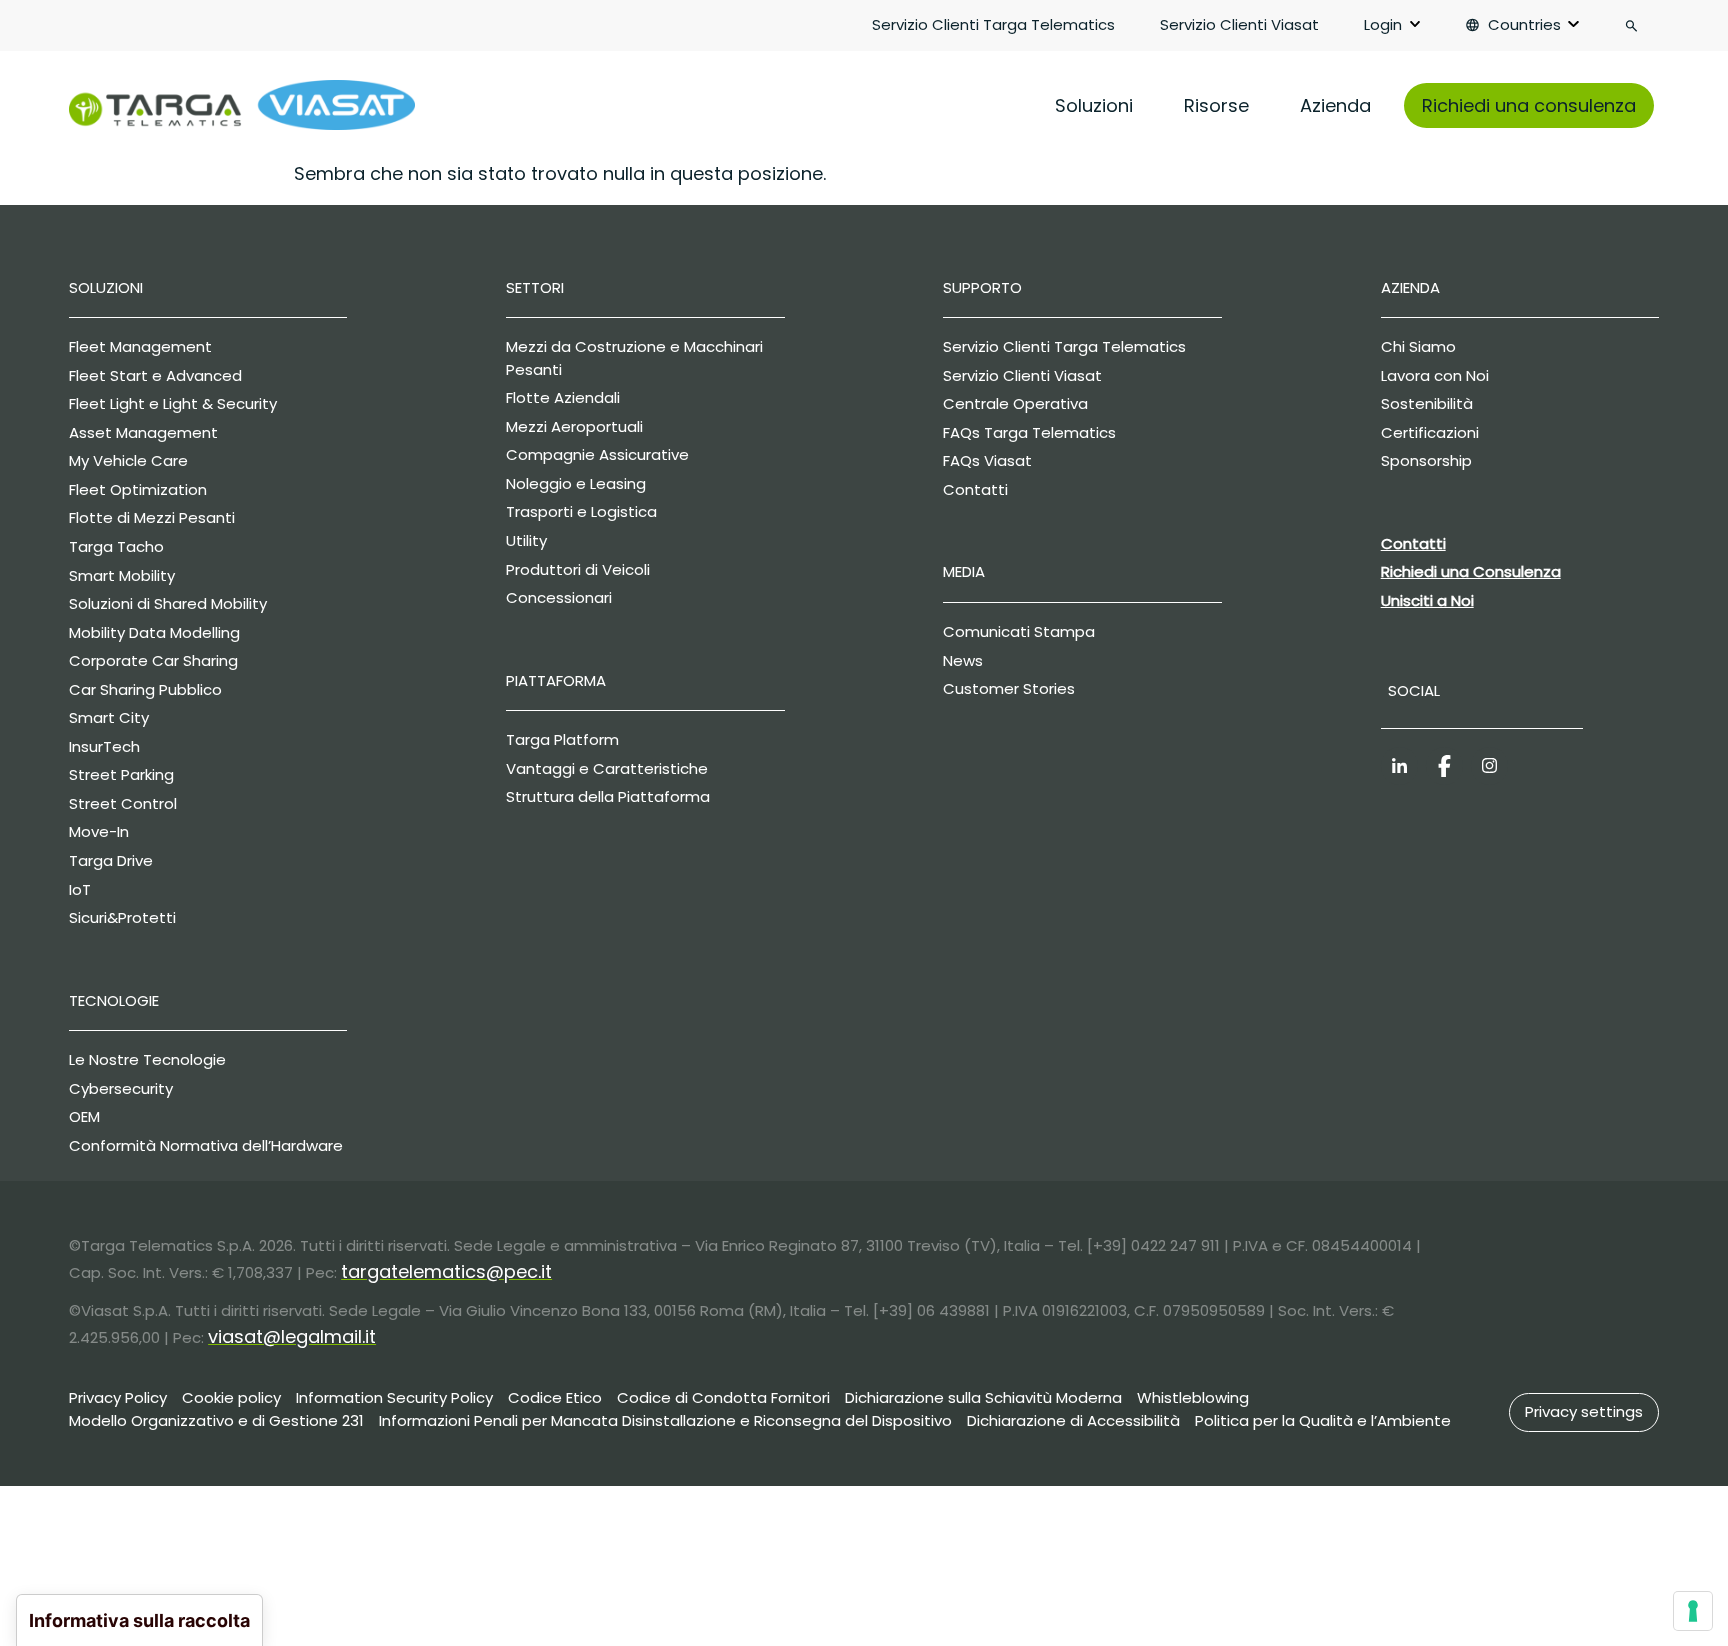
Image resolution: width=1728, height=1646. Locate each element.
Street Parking (121, 774)
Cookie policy (231, 1397)
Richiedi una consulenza (1529, 105)
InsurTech (104, 746)
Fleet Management (140, 346)
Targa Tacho (116, 546)
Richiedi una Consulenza (1471, 571)
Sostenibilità (1427, 403)
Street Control (123, 803)
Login (1383, 24)
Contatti (975, 489)
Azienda (1335, 105)
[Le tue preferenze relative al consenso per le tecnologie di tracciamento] (1693, 1611)
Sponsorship (1426, 460)
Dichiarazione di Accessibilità (1073, 1420)
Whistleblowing (1193, 1397)
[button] (1584, 1413)
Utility (526, 540)
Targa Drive (111, 860)
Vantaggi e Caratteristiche (607, 768)
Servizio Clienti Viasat (1239, 24)
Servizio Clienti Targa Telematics (993, 24)
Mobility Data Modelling (154, 632)
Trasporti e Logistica (581, 511)
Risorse (1216, 105)
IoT (80, 889)
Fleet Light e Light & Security (173, 403)
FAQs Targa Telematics (1029, 432)
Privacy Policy (118, 1397)
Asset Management (143, 432)
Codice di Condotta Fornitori (723, 1397)
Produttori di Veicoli (578, 569)
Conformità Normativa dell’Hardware (206, 1145)
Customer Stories (1009, 688)
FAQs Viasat (987, 460)
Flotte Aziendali (563, 397)
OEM (84, 1116)
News (963, 660)
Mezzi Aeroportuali (574, 426)
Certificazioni (1430, 432)
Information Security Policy (394, 1397)
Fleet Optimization (138, 489)
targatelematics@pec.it (446, 1271)
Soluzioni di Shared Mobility (168, 603)
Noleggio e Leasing (576, 483)
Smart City (109, 717)
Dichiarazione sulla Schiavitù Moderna (983, 1397)
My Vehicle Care (128, 460)
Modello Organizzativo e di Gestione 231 (216, 1420)
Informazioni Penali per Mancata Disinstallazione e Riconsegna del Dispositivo (665, 1420)
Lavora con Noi (1435, 375)
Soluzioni (1094, 105)
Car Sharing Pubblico (145, 689)
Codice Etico (555, 1397)
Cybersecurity (121, 1088)
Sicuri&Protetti (122, 917)
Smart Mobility (122, 575)
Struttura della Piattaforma (608, 796)
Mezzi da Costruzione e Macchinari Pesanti (634, 358)
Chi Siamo (1418, 346)
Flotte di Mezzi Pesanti (152, 517)
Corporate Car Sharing (153, 660)
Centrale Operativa (1015, 403)
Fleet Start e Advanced (155, 375)
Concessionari (559, 597)
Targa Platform (562, 739)
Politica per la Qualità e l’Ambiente (1323, 1420)
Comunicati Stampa (1019, 631)
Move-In (99, 831)
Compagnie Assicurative (597, 454)
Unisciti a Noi (1427, 600)
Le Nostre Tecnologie (147, 1059)
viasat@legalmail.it (292, 1336)
